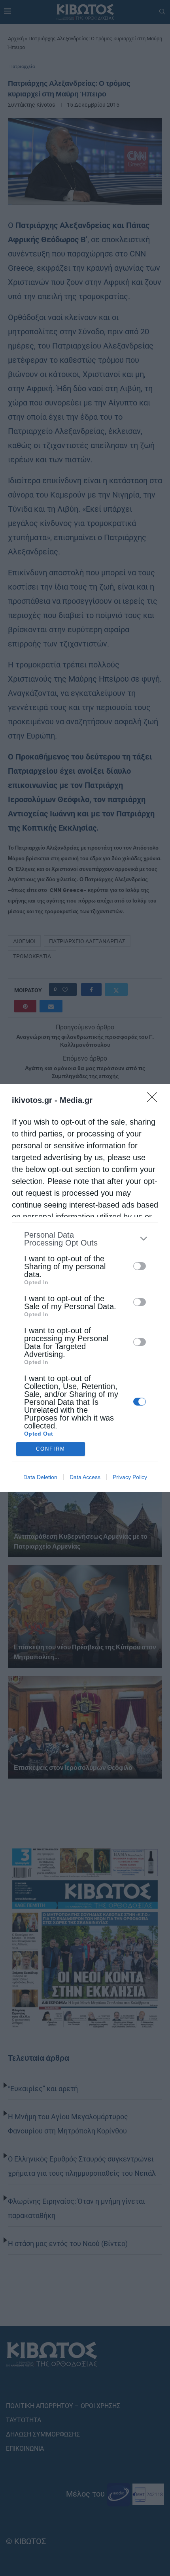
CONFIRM (51, 1449)
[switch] (140, 1266)
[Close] (155, 1100)
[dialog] (85, 1288)
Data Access (85, 1477)
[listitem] (85, 1239)
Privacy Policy (130, 1477)
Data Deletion (40, 1477)
